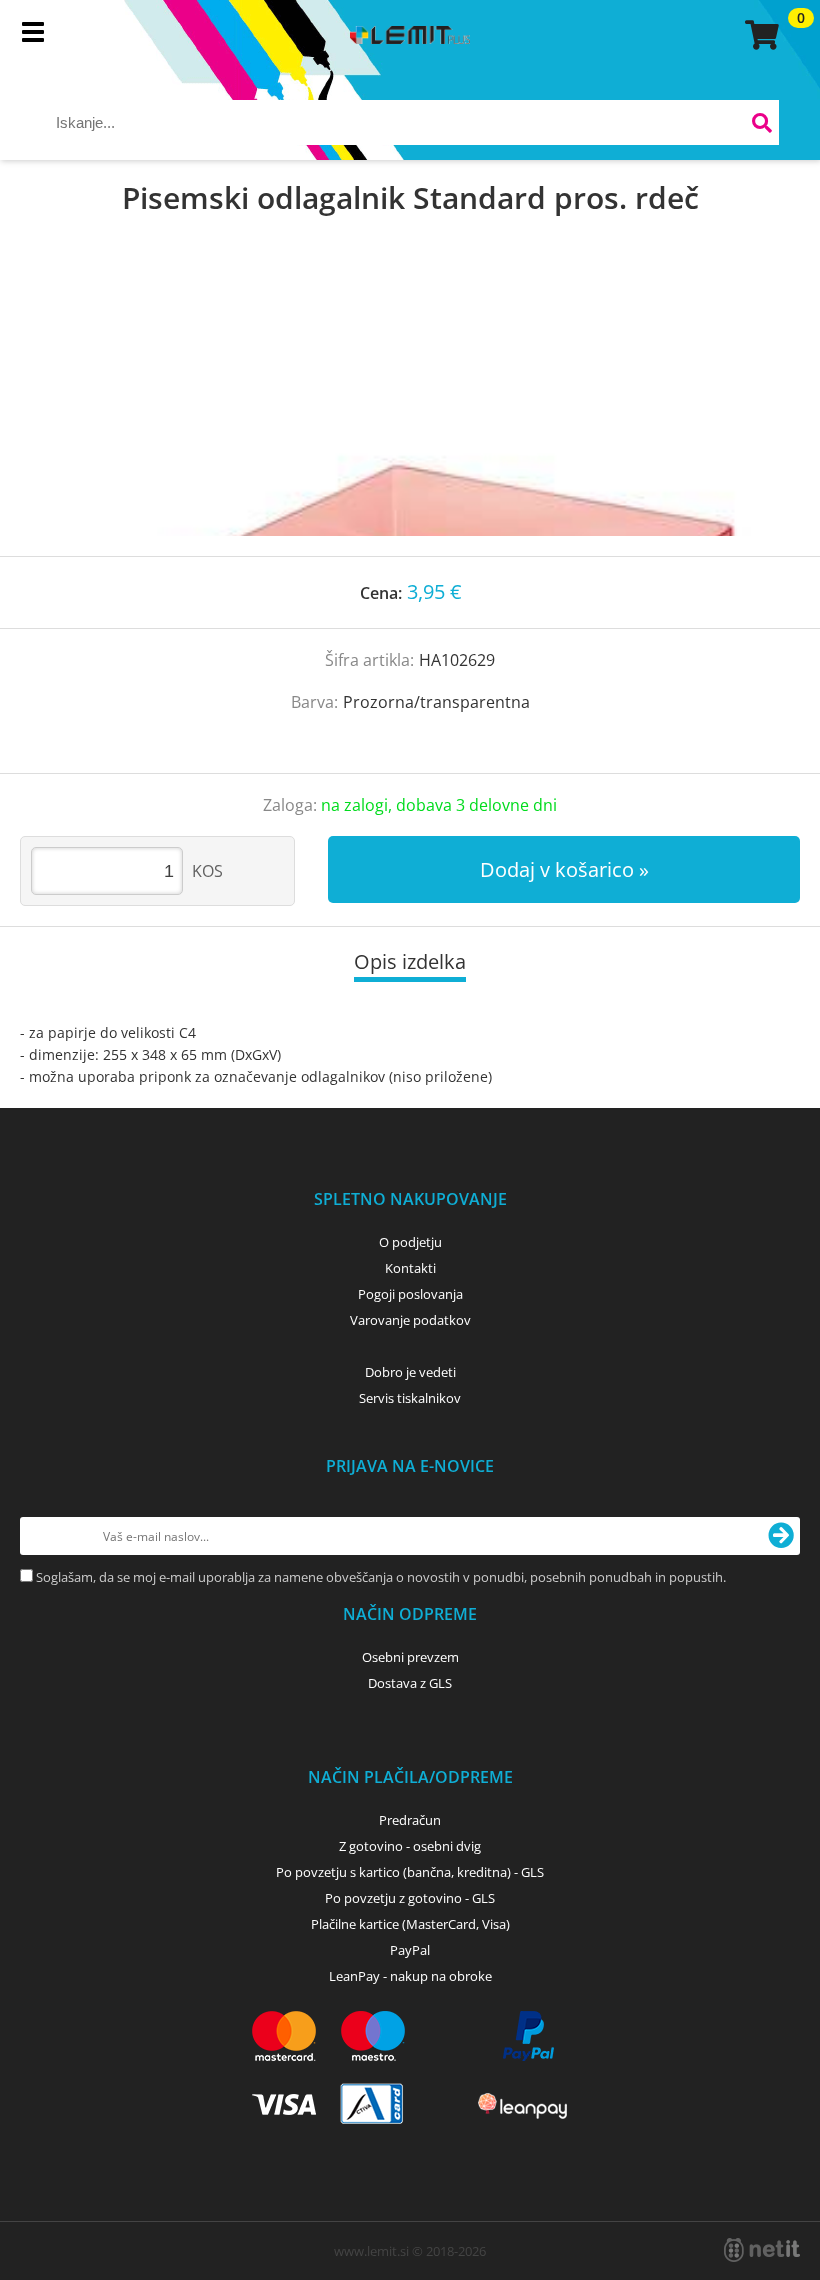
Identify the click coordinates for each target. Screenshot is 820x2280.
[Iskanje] (761, 125)
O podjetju (410, 1242)
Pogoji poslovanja (410, 1294)
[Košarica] (759, 35)
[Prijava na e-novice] (781, 1536)
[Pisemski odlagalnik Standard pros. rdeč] (410, 406)
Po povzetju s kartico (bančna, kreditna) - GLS (410, 1872)
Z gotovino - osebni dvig (410, 1846)
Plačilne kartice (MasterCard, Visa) (410, 1924)
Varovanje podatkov (410, 1320)
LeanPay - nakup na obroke (410, 1976)
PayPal (410, 1950)
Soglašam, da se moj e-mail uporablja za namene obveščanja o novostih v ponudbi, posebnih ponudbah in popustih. (381, 1577)
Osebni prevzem (410, 1657)
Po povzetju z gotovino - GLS (410, 1898)
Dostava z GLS (410, 1683)
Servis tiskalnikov (410, 1398)
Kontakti (410, 1268)
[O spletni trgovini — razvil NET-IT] (762, 2250)
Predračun (410, 1820)
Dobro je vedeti (410, 1372)
